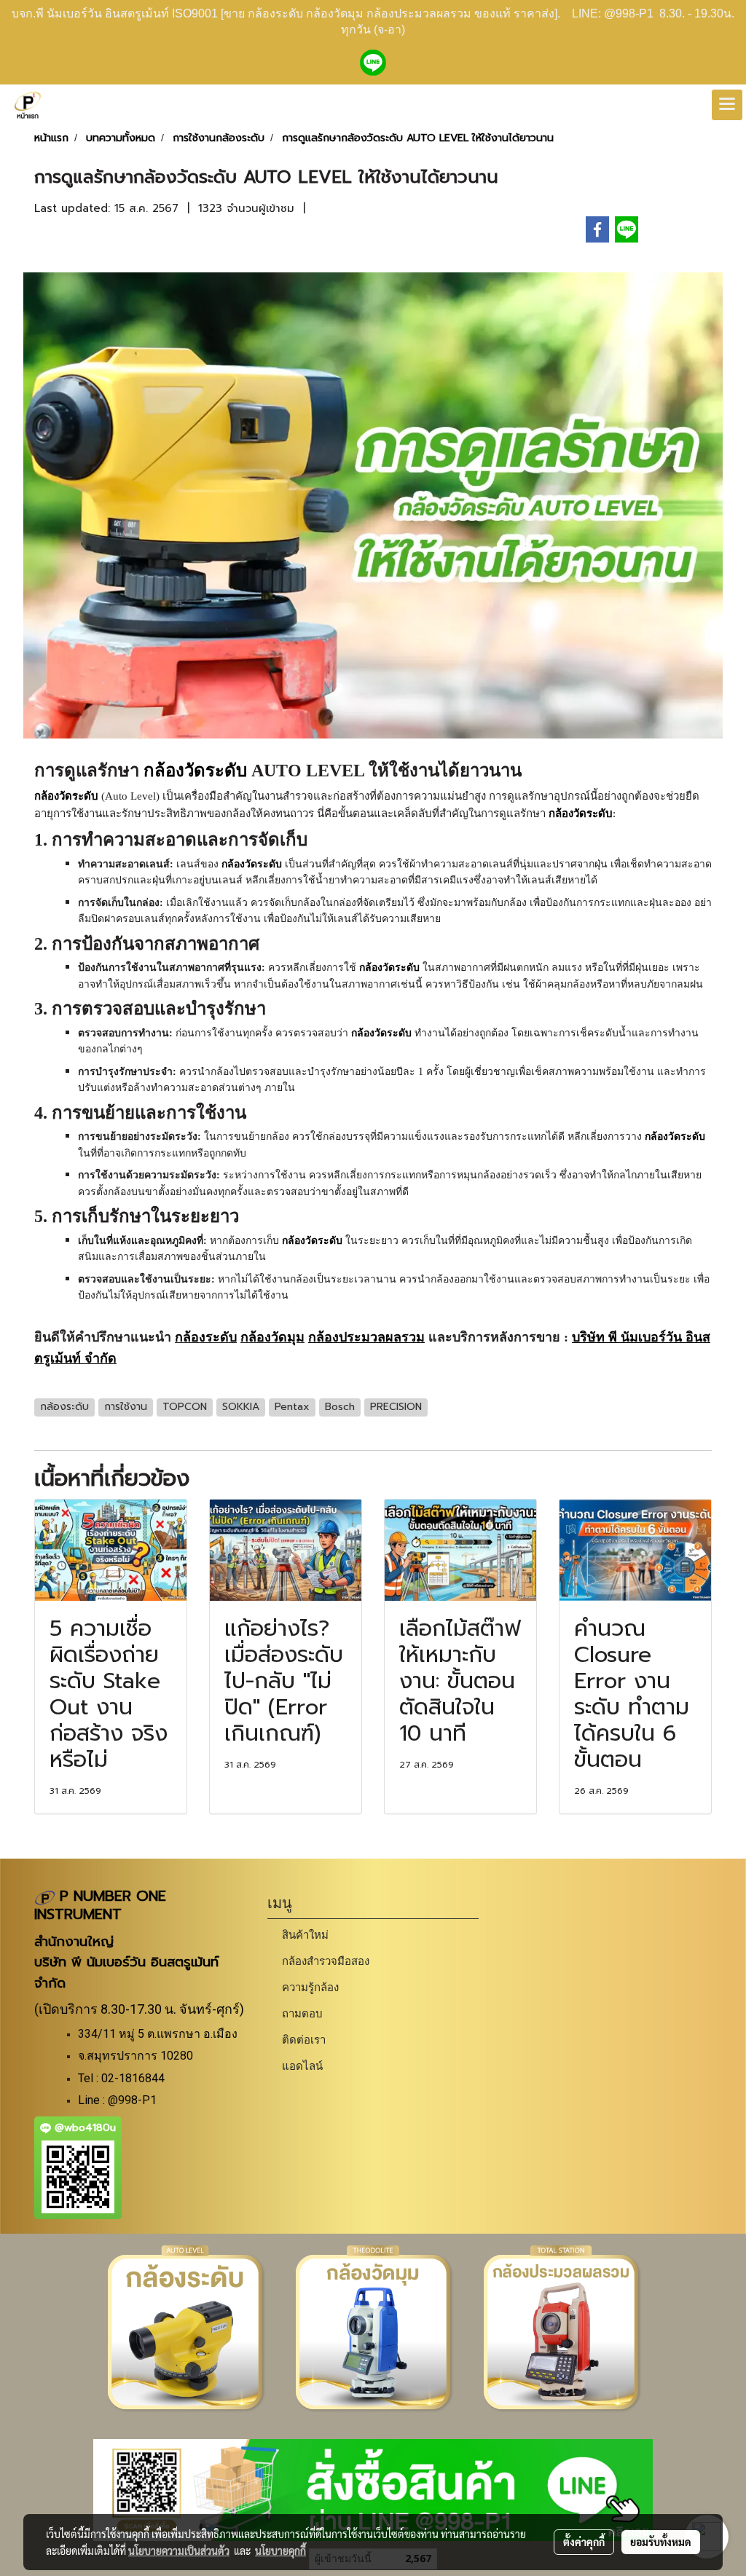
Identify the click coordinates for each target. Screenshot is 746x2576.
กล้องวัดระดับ (195, 771)
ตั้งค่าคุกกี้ (584, 2542)
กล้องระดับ (206, 1337)
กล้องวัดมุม (272, 1337)
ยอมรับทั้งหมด (661, 2542)
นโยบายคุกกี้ (280, 2551)
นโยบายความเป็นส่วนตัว (179, 2551)
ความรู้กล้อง (310, 1987)
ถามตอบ (302, 2013)
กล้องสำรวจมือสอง (326, 1961)
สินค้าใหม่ (305, 1935)
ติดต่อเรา (304, 2040)
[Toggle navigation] (727, 105)
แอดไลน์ (302, 2066)
